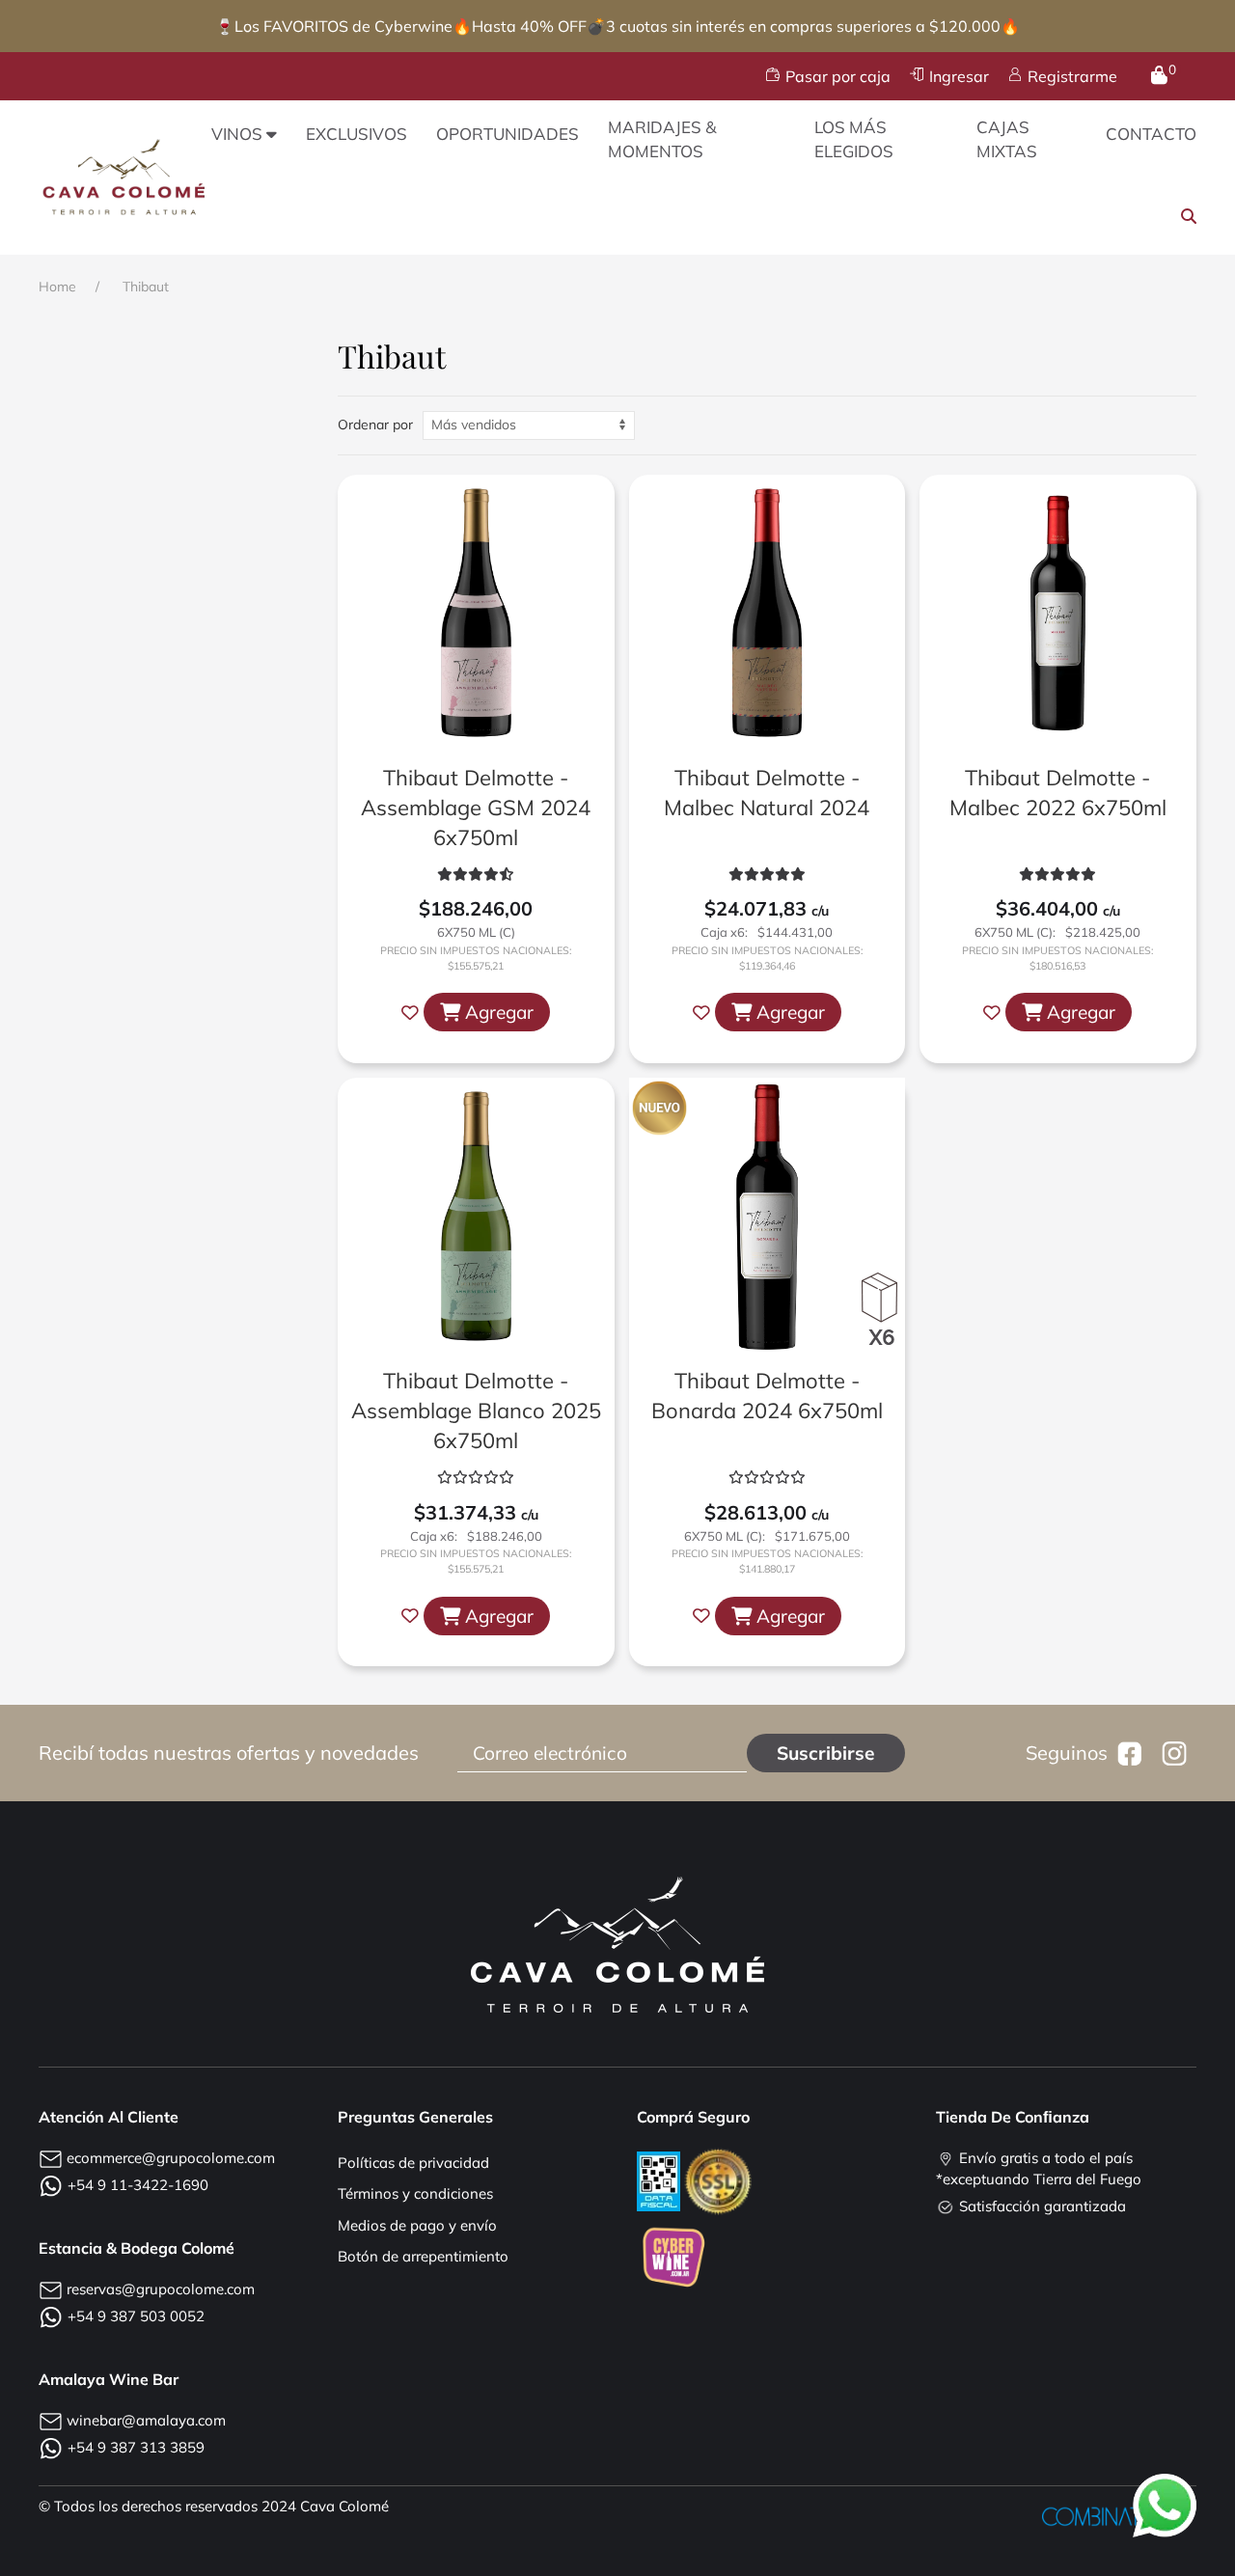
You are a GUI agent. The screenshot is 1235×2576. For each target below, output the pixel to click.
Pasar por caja (838, 76)
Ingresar (959, 76)
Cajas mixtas (1007, 139)
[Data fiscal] (660, 2180)
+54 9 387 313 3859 (136, 2447)
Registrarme (1072, 76)
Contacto (1151, 134)
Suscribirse (826, 1753)
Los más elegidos (854, 139)
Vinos (237, 134)
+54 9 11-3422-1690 (138, 2185)
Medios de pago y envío (417, 2225)
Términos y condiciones (415, 2193)
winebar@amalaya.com (146, 2420)
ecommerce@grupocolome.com (171, 2158)
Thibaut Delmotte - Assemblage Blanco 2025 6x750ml (476, 1411)
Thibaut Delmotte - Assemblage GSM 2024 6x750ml (476, 808)
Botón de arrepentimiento (423, 2256)
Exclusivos (357, 134)
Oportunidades (508, 134)
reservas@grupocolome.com (161, 2289)
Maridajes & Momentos (662, 139)
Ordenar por (375, 425)
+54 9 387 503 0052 (136, 2316)
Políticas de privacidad (413, 2163)
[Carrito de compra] (1159, 76)
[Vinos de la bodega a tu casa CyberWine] (673, 2254)
